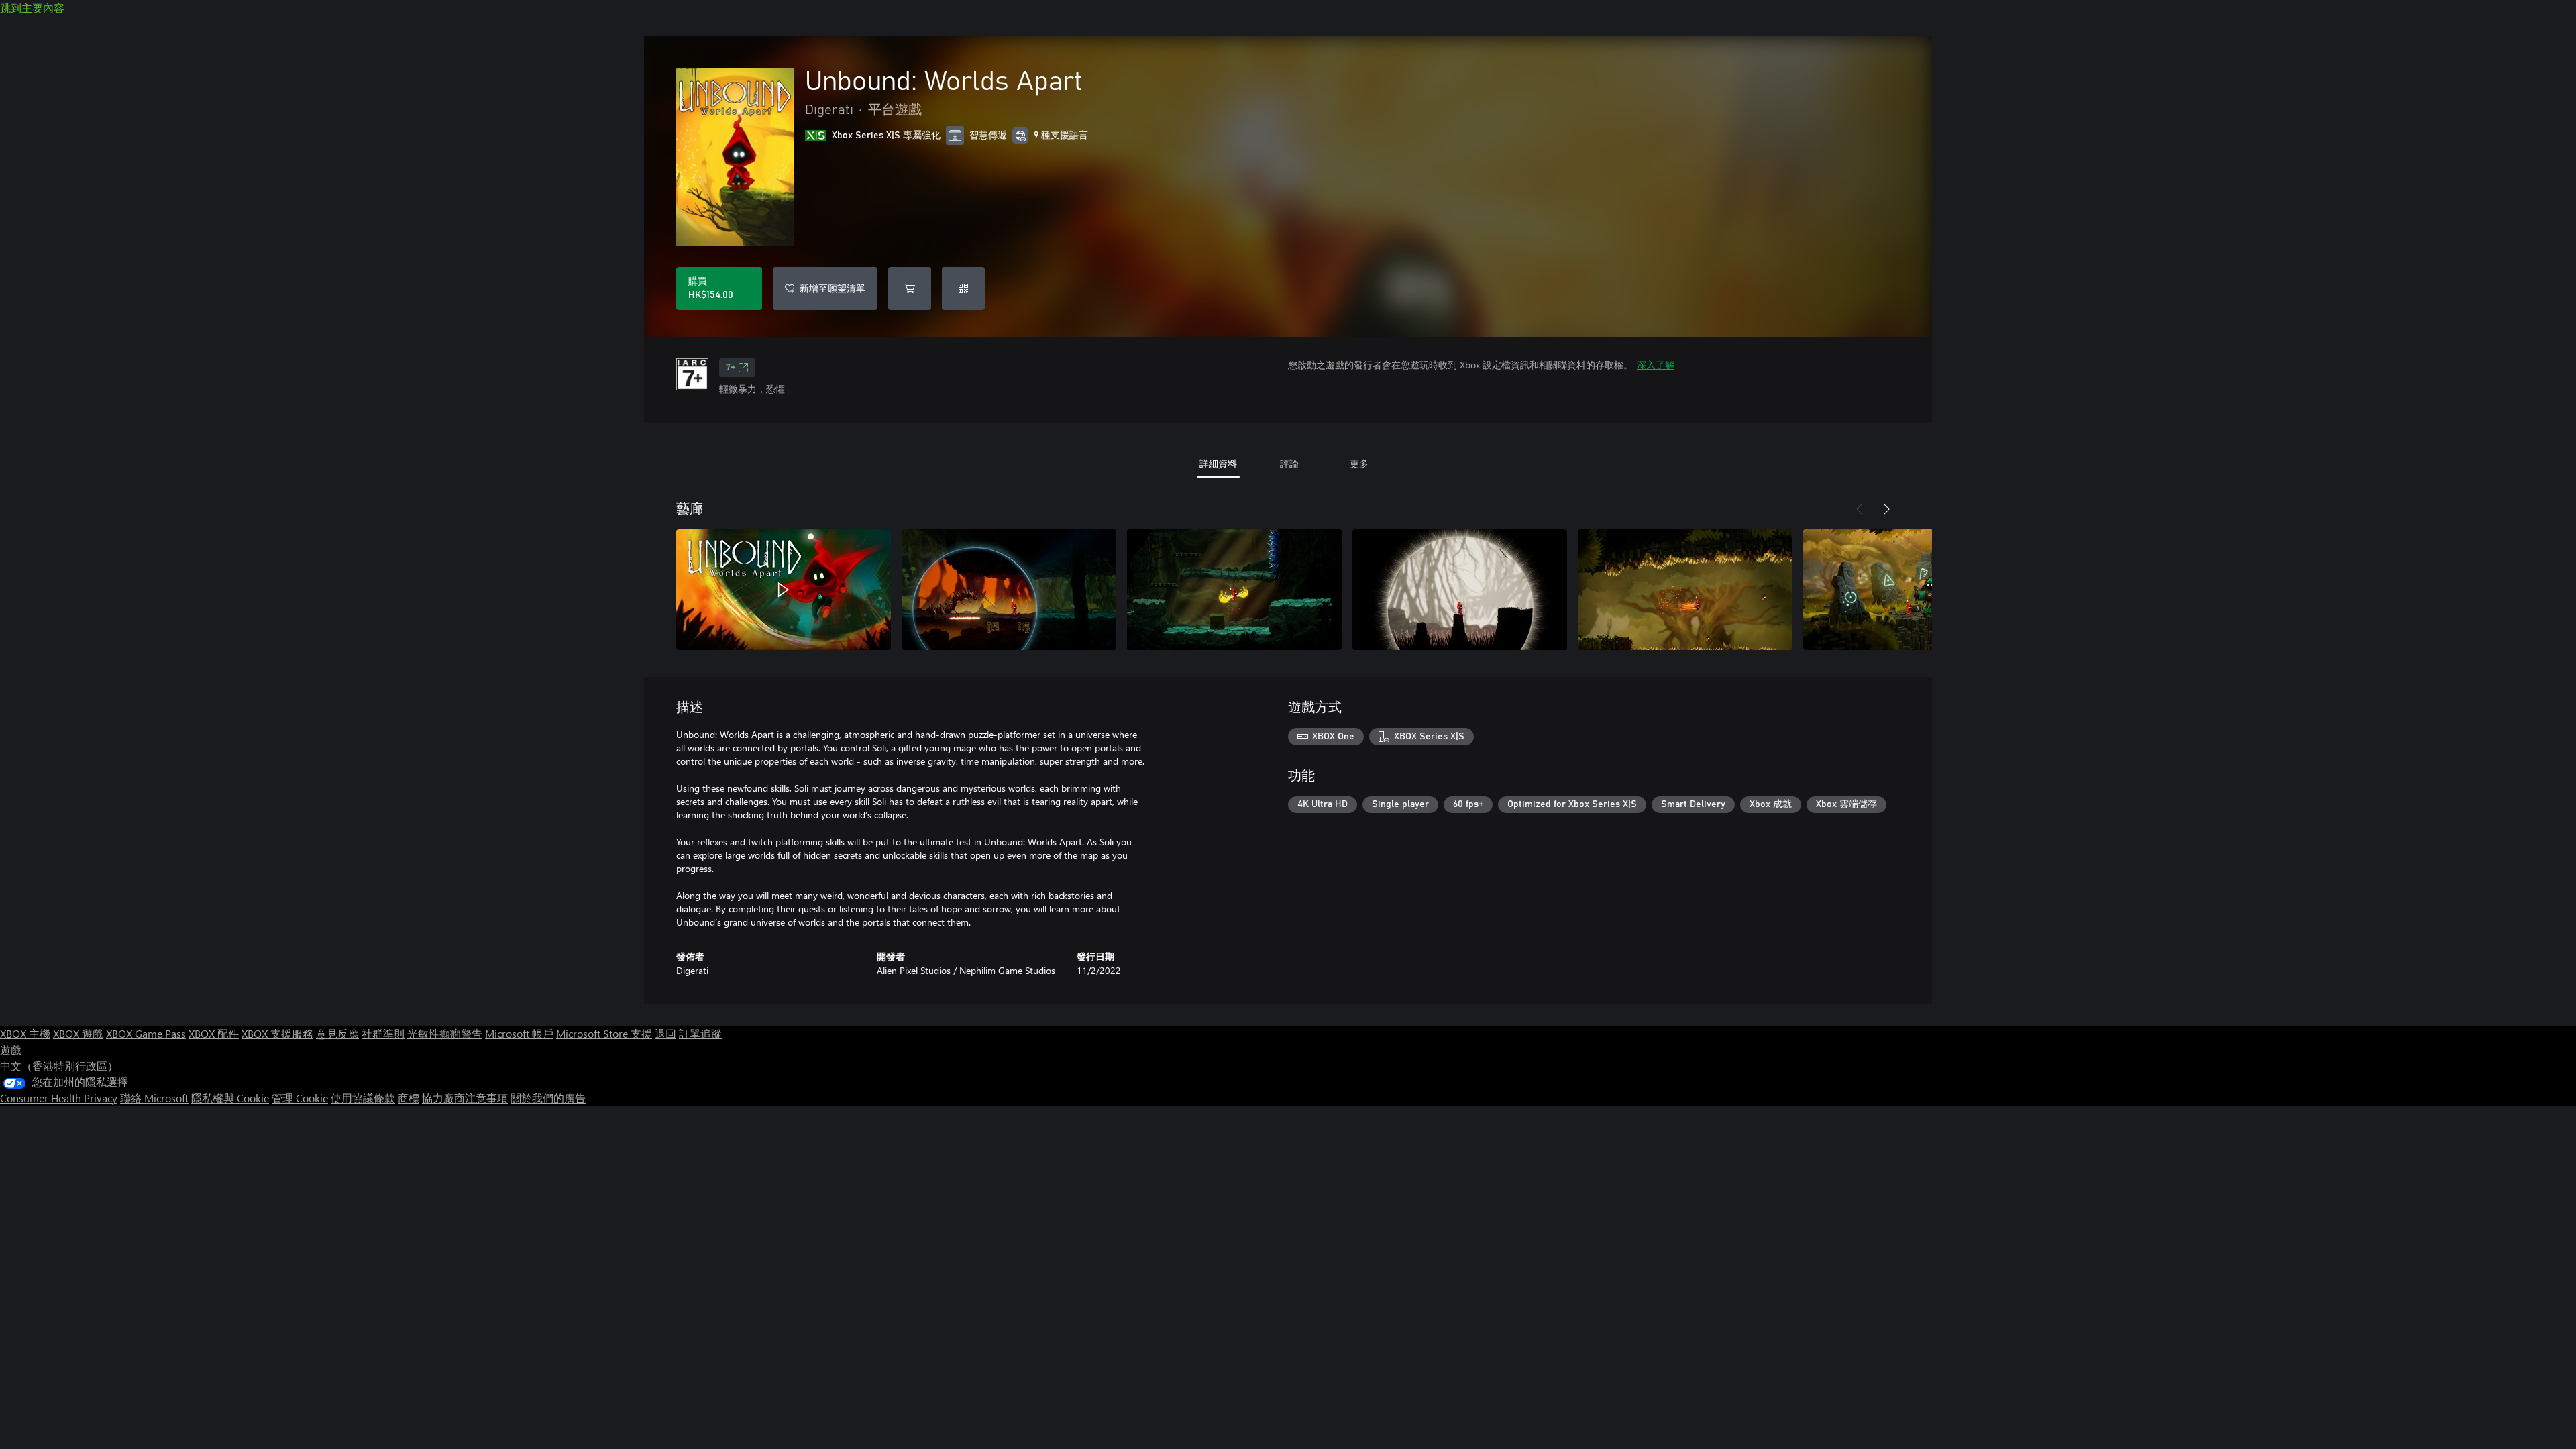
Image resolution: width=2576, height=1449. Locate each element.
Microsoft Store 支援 (604, 1033)
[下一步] (1886, 509)
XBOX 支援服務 (277, 1033)
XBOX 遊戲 (78, 1033)
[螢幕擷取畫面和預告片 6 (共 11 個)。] (1911, 590)
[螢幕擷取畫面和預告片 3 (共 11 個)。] (1234, 590)
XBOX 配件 (214, 1033)
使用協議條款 (363, 1098)
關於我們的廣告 (548, 1098)
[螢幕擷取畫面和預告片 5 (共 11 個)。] (1685, 590)
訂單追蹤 (700, 1033)
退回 (665, 1033)
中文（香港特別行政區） (59, 1066)
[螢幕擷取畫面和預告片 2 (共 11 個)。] (1009, 590)
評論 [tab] (1289, 463)
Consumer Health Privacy (59, 1098)
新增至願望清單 (833, 288)
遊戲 (11, 1050)
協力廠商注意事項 (465, 1098)
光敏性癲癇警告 (445, 1033)
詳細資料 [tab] (1218, 463)
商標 (409, 1098)
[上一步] (1860, 509)
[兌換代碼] (963, 288)
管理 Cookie (300, 1098)
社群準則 (383, 1033)
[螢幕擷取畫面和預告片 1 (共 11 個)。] (784, 590)
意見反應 (337, 1033)
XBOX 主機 (25, 1033)
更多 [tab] (1359, 463)
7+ (731, 368)
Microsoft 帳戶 (519, 1033)
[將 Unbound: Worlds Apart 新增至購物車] (910, 288)
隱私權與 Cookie (230, 1098)
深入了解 (1656, 365)
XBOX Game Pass (146, 1033)
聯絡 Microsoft (154, 1098)
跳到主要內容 (32, 8)
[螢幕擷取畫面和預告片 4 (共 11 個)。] (1460, 590)
